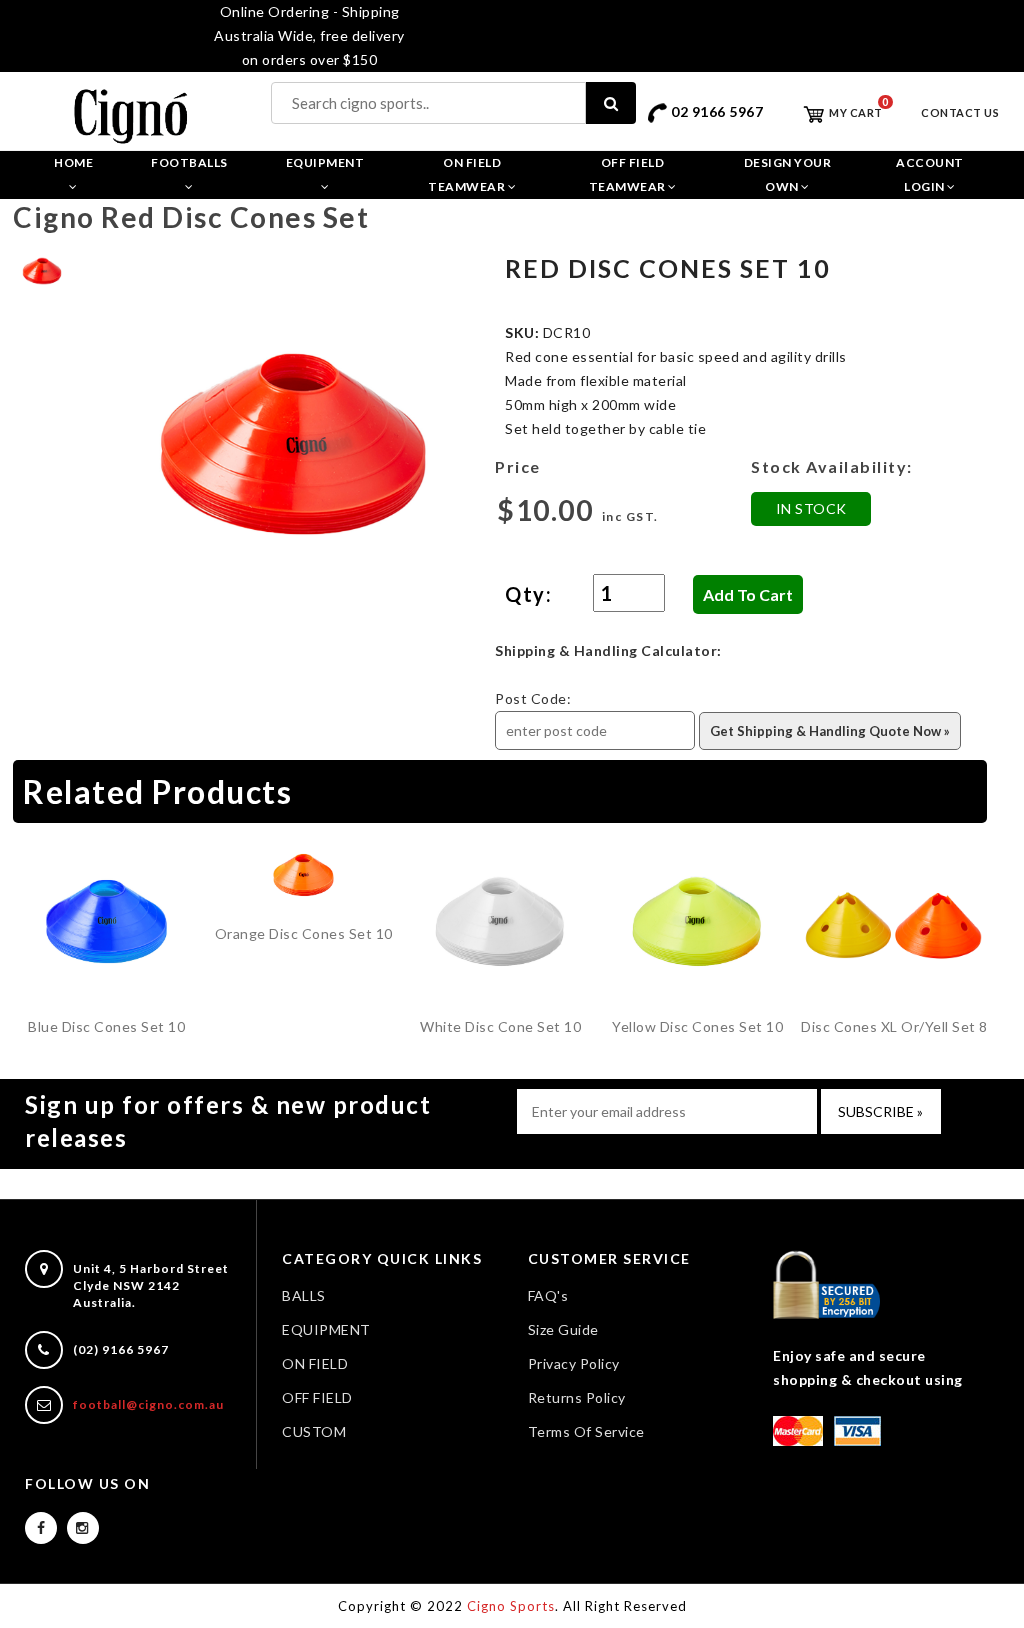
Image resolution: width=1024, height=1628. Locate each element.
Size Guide (563, 1329)
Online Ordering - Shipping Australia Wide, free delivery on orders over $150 (309, 35)
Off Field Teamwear (629, 174)
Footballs (189, 162)
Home (73, 162)
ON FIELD (315, 1363)
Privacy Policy (574, 1363)
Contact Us (960, 112)
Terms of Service (586, 1431)
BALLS (304, 1295)
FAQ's (548, 1295)
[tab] (42, 268)
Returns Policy (577, 1397)
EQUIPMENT (326, 1329)
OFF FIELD (317, 1397)
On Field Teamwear (468, 174)
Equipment (325, 162)
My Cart (855, 112)
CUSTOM (314, 1431)
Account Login (930, 174)
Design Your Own (788, 174)
